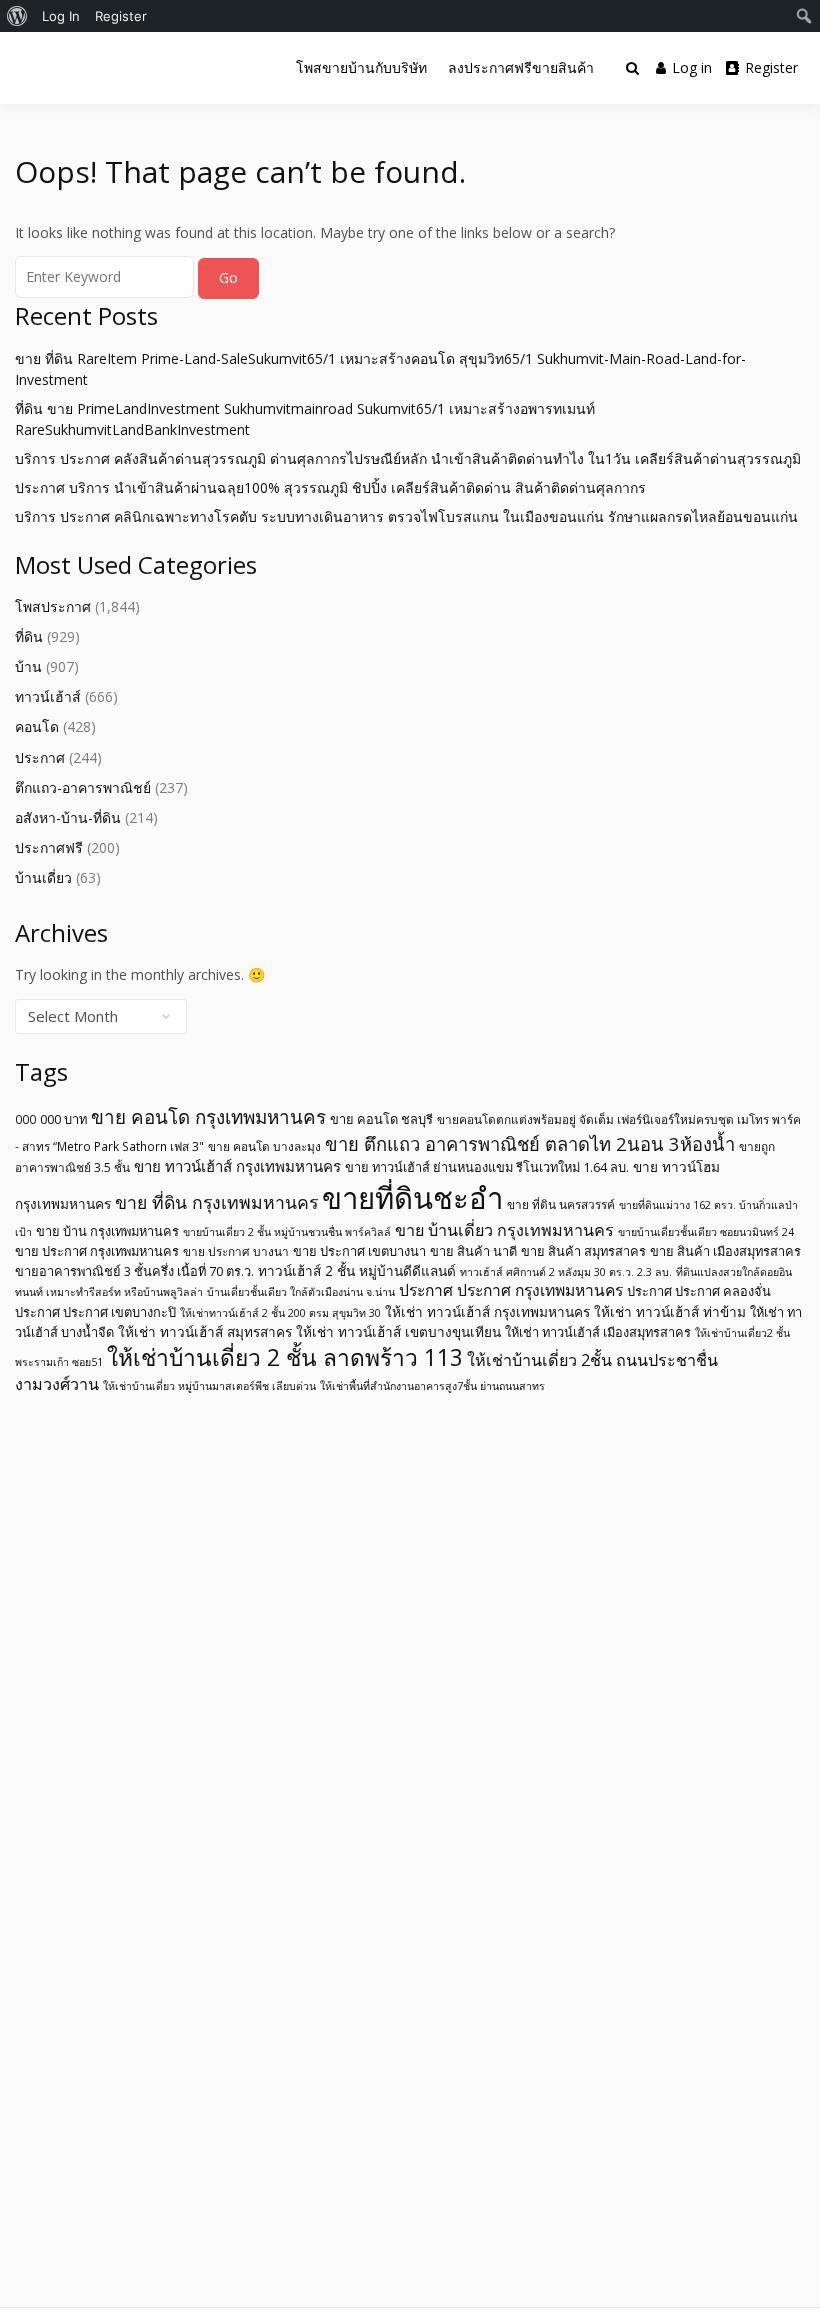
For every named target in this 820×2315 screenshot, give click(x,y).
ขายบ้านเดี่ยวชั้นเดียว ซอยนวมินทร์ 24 (706, 1232)
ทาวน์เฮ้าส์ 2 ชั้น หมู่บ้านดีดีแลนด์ (357, 1270)
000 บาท (63, 1119)
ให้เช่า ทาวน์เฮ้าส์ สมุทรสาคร (205, 1331)
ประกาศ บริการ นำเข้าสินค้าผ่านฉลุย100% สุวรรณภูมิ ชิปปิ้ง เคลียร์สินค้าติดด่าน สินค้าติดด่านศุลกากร (330, 487)
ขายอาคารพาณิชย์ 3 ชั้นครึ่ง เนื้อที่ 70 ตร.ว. (134, 1271)
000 (25, 1119)
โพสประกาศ (53, 606)
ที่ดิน (29, 636)
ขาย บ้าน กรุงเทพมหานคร (107, 1231)
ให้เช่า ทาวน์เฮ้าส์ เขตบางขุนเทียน (398, 1331)
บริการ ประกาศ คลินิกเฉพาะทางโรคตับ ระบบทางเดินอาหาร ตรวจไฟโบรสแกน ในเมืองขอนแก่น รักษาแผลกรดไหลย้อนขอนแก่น (406, 516)
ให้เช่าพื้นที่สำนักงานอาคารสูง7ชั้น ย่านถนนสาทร (432, 1386)
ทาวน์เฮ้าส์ (48, 696)
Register (771, 67)
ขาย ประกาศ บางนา (236, 1251)
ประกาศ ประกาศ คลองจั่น (699, 1291)
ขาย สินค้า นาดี (473, 1251)
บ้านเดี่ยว (43, 877)
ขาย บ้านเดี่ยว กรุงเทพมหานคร (504, 1230)
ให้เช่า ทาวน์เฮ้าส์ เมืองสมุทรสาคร (598, 1332)
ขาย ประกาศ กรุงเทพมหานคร (97, 1251)
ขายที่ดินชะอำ (412, 1198)
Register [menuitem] (121, 16)
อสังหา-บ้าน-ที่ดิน (68, 817)
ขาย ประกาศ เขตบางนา (359, 1251)
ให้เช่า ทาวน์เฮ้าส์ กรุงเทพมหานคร (487, 1311)
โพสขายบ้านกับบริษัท (361, 67)
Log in (692, 67)
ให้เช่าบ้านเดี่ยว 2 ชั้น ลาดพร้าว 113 (285, 1357)
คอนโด (37, 726)
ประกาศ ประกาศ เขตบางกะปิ (95, 1312)
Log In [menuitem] (61, 16)
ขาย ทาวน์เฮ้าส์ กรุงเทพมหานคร (237, 1166)
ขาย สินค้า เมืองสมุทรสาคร (725, 1251)
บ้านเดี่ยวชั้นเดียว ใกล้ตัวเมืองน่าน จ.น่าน (301, 1292)
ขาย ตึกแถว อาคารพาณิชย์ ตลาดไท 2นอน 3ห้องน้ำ (530, 1143)
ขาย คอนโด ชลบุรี (381, 1119)
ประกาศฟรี (49, 847)
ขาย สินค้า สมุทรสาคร (583, 1251)
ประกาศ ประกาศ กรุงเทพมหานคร (511, 1290)
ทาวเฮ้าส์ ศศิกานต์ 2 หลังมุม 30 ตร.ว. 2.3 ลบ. (566, 1272)
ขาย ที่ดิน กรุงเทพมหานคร (216, 1202)
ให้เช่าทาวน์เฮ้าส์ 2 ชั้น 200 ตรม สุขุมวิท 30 (280, 1313)
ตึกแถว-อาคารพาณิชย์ (83, 787)
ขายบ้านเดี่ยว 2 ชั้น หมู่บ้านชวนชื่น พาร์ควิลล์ (287, 1232)
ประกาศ (40, 757)
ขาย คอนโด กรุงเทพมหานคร (208, 1117)
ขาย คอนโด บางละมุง (264, 1146)
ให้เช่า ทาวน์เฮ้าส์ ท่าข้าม (670, 1311)
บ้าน (28, 666)
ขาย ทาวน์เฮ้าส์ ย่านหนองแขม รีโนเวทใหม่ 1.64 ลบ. (487, 1167)
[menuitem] (17, 16)
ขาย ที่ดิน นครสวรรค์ (561, 1204)
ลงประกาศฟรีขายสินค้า (521, 67)
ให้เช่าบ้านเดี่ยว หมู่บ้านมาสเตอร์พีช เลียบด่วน (209, 1386)
